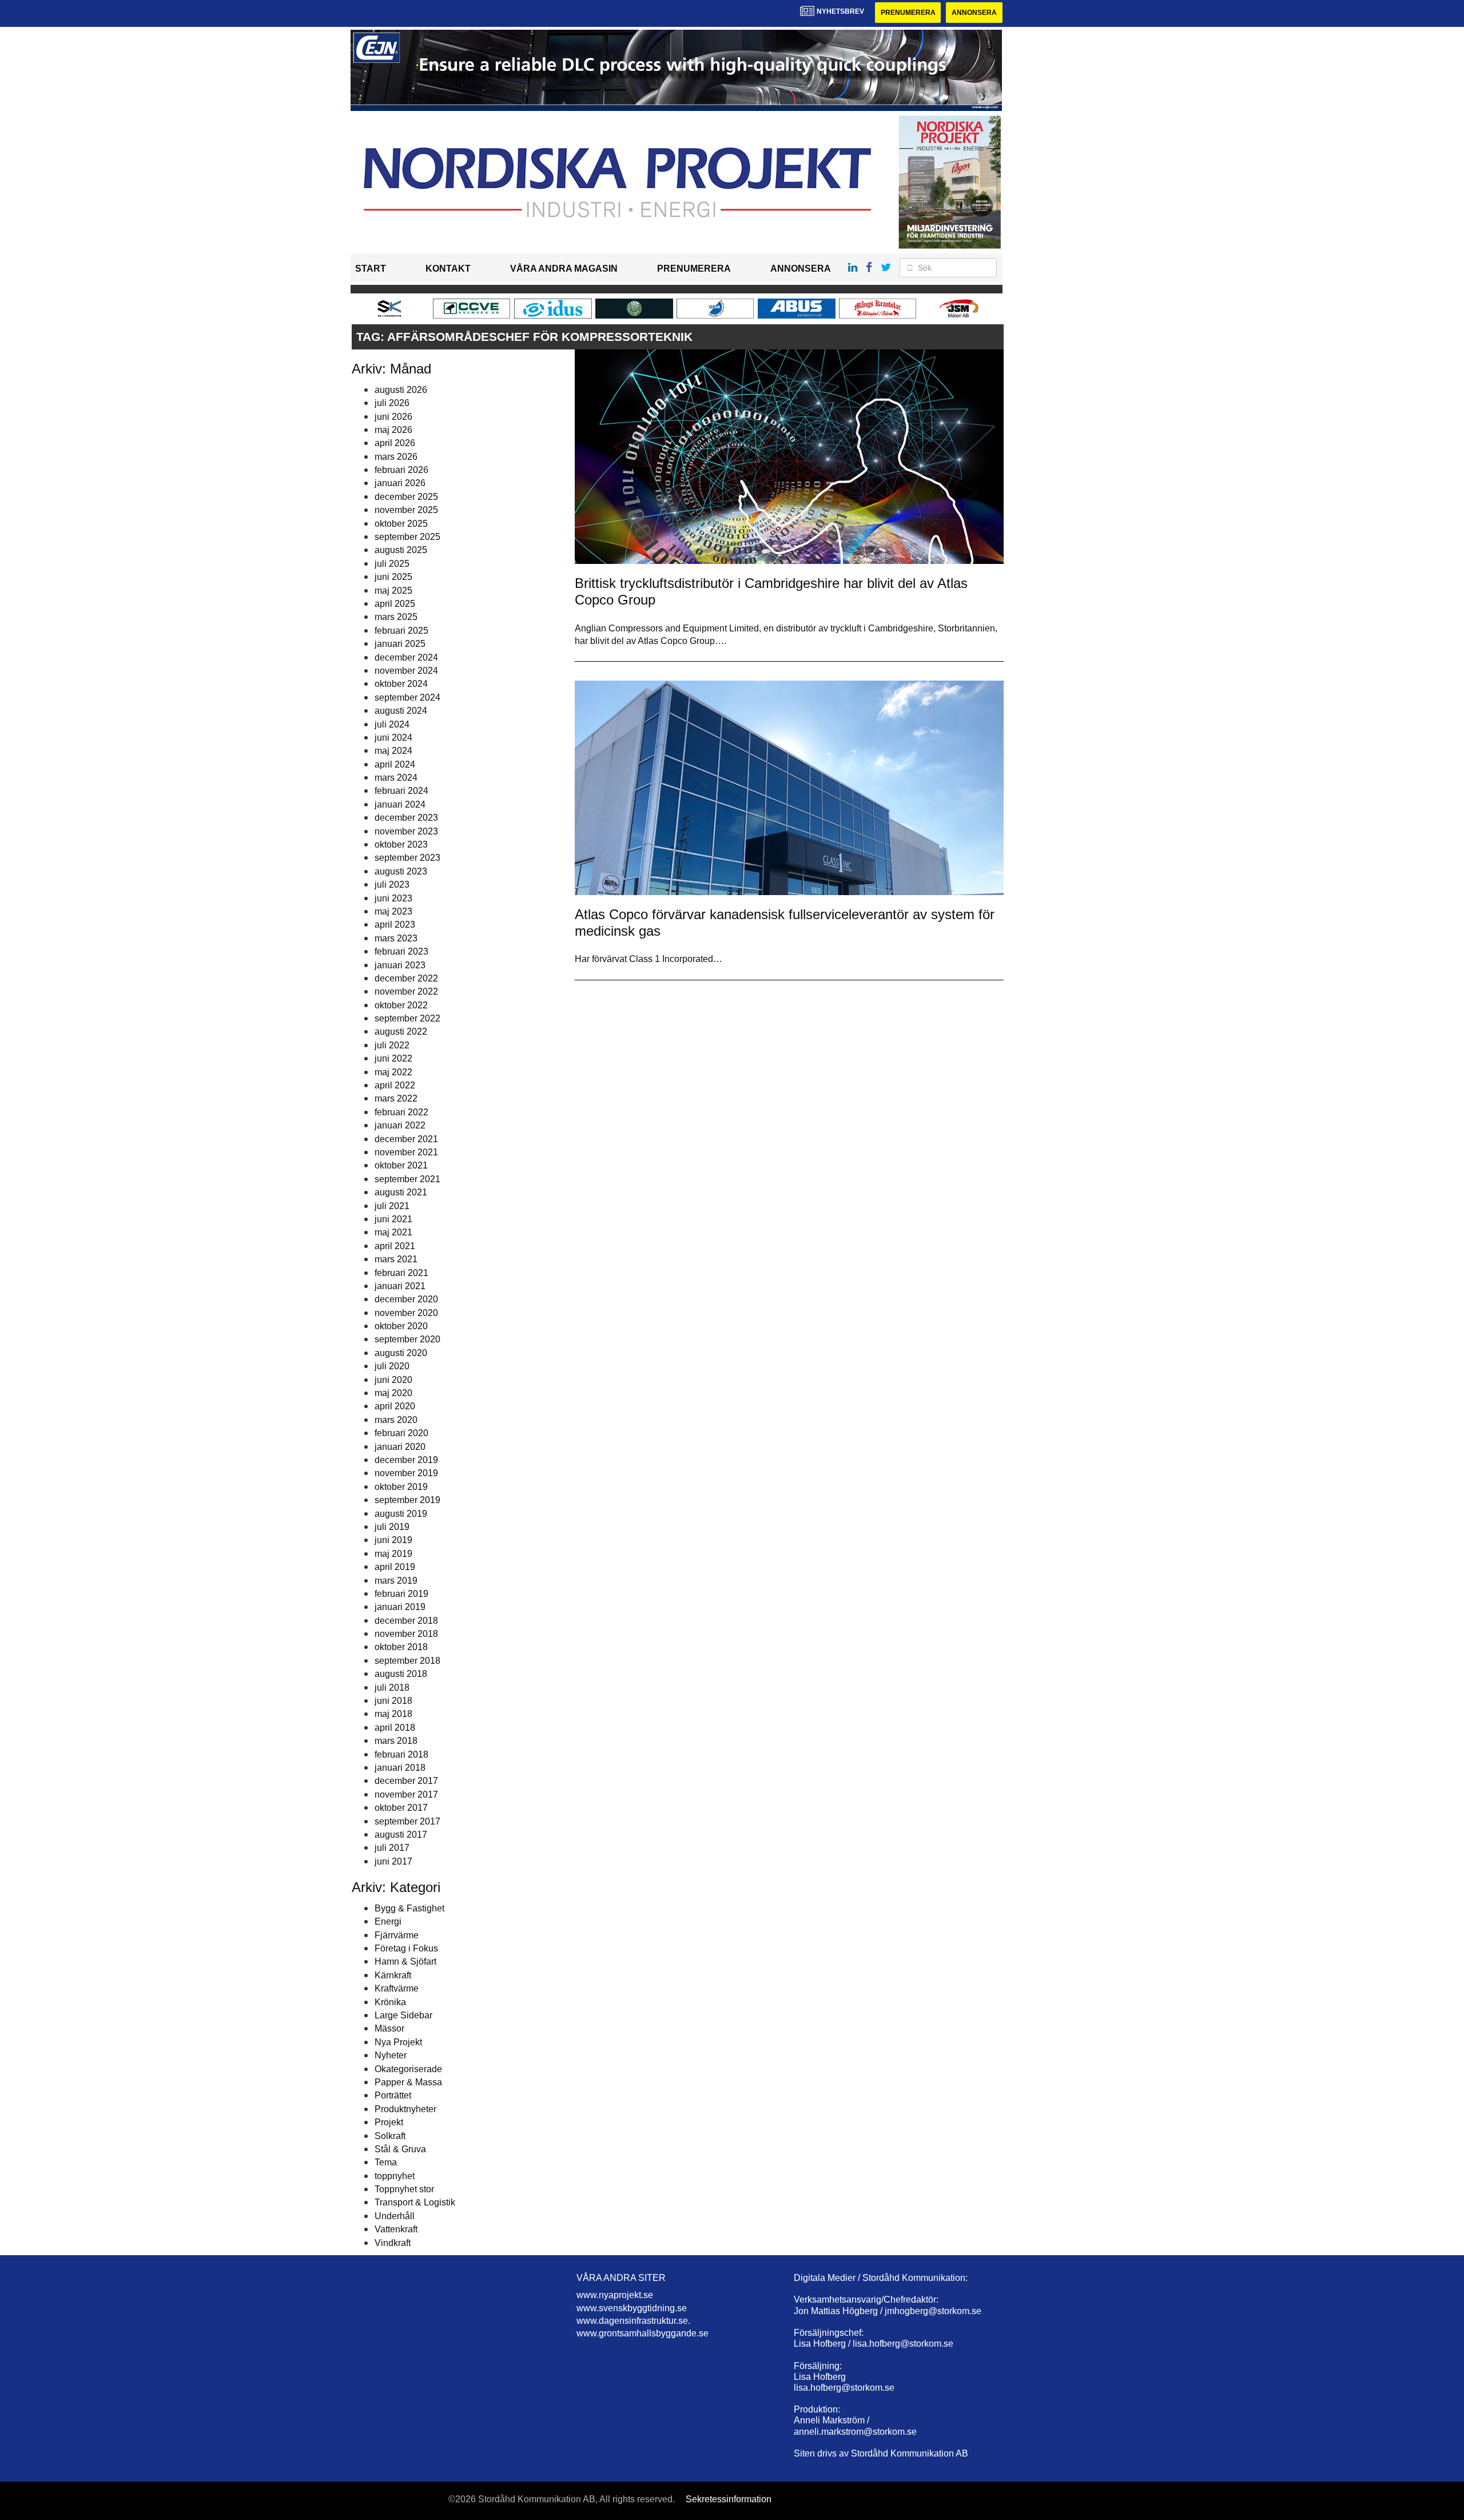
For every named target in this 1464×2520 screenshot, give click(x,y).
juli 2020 (392, 1366)
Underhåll (395, 2216)
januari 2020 (400, 1447)
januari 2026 (400, 483)
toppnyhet (395, 2176)
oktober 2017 (401, 1808)
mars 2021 (396, 1259)
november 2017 (406, 1794)
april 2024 (395, 764)
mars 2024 (396, 778)
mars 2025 (396, 617)
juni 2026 (393, 417)
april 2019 (395, 1567)
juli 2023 (392, 885)
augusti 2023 (401, 871)
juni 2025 (393, 577)
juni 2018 (393, 1701)
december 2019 (406, 1460)
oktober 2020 (401, 1326)
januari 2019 (400, 1607)
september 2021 (407, 1179)
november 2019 (406, 1473)
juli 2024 (392, 724)
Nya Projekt (398, 2042)
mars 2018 (396, 1741)
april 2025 (395, 604)
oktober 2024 (401, 684)
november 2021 (406, 1152)
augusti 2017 (401, 1835)
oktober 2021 (401, 1165)
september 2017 (407, 1821)
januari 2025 (400, 644)
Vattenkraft (396, 2229)
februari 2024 (401, 791)
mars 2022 (396, 1098)
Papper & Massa (408, 2082)
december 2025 (406, 497)
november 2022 (406, 991)
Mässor (389, 2028)
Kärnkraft (393, 1975)
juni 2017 (393, 1861)
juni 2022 (393, 1058)
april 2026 (395, 443)
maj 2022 (393, 1072)
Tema (386, 2162)
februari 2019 (401, 1594)
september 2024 (407, 697)
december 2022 (406, 978)
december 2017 (406, 1781)
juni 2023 (393, 898)
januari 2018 (400, 1768)
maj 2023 (393, 911)
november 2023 (406, 831)
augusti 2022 (401, 1032)
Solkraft (390, 2136)
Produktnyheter (405, 2109)
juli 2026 (392, 403)
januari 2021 (400, 1286)
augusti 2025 (401, 550)
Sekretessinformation (729, 2499)
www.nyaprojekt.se (615, 2295)
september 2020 (407, 1339)
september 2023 (407, 858)
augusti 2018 (401, 1674)
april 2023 (395, 925)
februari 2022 (401, 1112)
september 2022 (407, 1018)
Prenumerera (908, 13)
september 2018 (407, 1661)
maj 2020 (393, 1393)
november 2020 (406, 1313)
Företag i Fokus (406, 1948)
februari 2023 (401, 951)
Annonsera (974, 13)
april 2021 (395, 1246)
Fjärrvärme (397, 1935)
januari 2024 (400, 804)
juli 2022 (392, 1045)
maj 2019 (393, 1554)
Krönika (390, 2002)
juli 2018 (392, 1688)
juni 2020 (393, 1380)
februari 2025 (401, 631)
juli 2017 (392, 1848)
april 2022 (395, 1085)
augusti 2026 (401, 390)
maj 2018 (393, 1714)
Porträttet (393, 2095)
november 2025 (406, 510)
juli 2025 (392, 564)
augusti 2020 (401, 1353)
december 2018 (406, 1621)
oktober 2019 (401, 1487)
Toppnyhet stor (404, 2189)
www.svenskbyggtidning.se (632, 2308)
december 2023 (406, 818)
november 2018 (406, 1634)
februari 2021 (401, 1273)
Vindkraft (393, 2243)
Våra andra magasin (564, 269)
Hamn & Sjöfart (405, 1961)
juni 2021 (393, 1219)
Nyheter (391, 2055)
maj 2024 (393, 751)
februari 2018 (401, 1754)
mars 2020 (396, 1420)
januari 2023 (400, 965)
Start (371, 269)
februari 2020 (401, 1433)
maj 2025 (393, 591)
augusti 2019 (401, 1514)
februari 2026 (401, 470)
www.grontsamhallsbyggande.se (643, 2333)
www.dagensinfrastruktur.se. (633, 2321)
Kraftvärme (397, 1988)
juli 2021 (392, 1206)
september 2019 (407, 1500)
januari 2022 (400, 1125)
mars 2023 (396, 938)
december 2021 (406, 1139)
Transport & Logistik (415, 2202)
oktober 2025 (401, 524)
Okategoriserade (408, 2069)
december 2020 (406, 1299)
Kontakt (448, 269)
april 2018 (395, 1728)
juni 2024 (393, 738)
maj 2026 (393, 430)
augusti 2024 (401, 711)
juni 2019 (393, 1540)
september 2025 (407, 537)
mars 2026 (396, 457)
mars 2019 (396, 1581)
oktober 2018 (401, 1647)
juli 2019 (392, 1527)
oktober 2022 (401, 1005)
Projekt (389, 2122)
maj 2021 (393, 1232)
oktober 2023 (401, 844)
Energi (388, 1921)
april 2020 (395, 1406)
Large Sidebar (403, 2015)
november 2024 (406, 671)
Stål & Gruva (400, 2149)
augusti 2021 (401, 1192)
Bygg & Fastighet (409, 1908)
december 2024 (406, 657)
